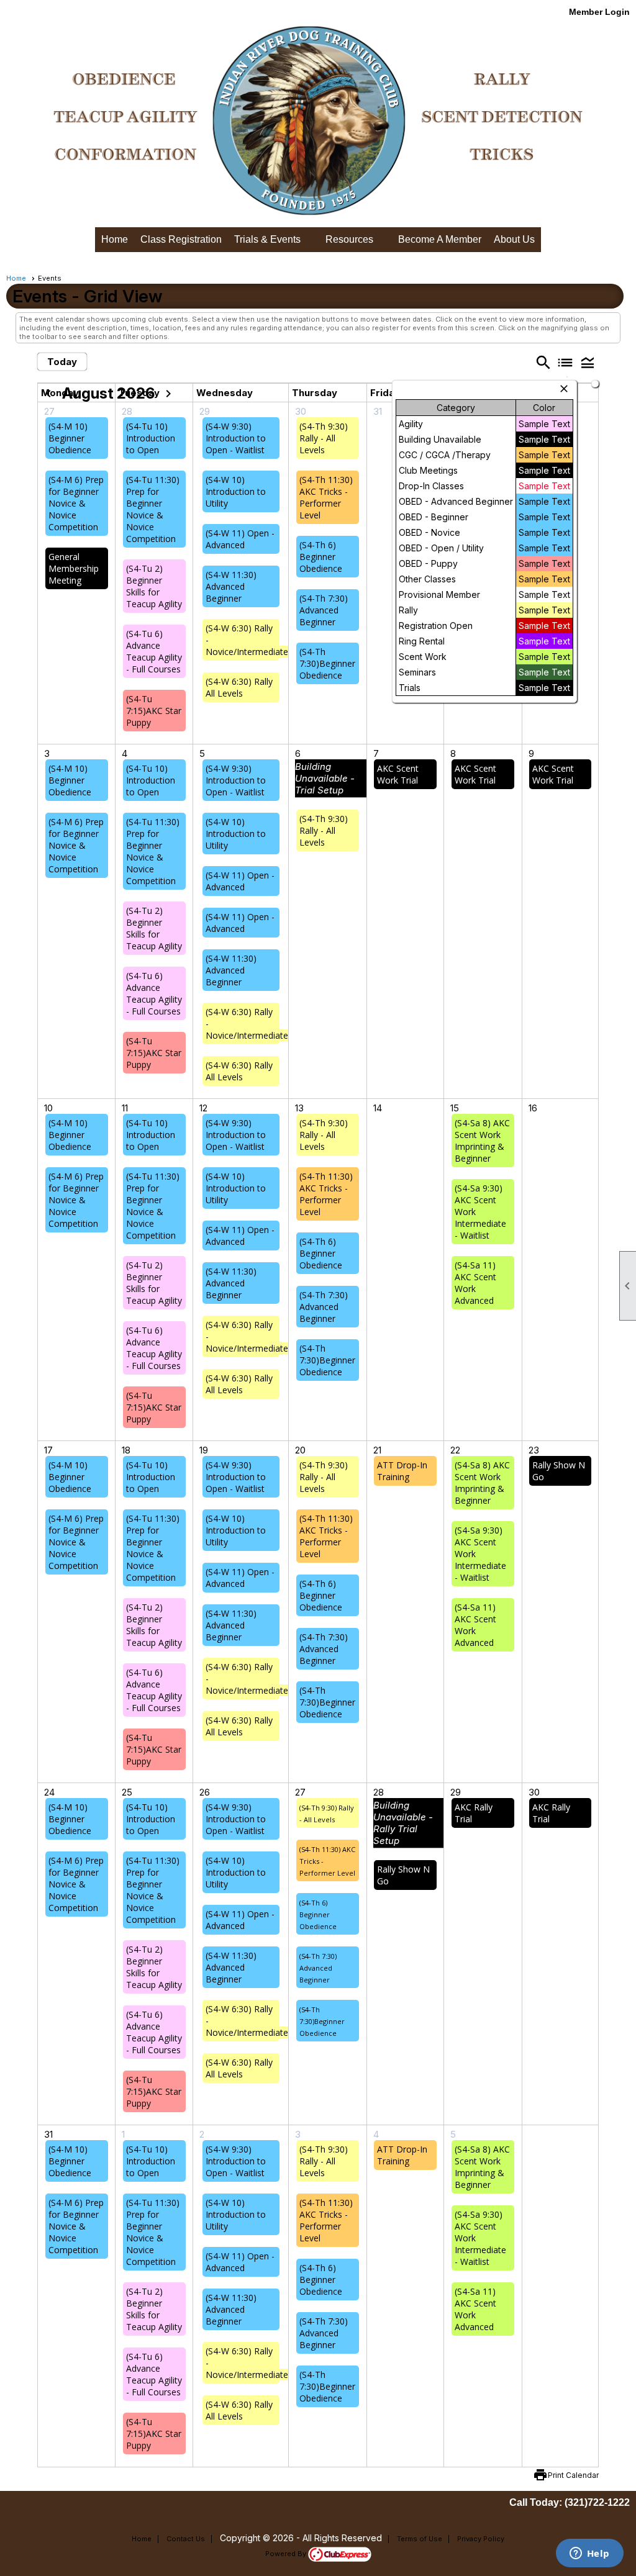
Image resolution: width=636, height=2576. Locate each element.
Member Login (599, 12)
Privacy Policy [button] (481, 2539)
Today (62, 362)
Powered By (287, 2554)
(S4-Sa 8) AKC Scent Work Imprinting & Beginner (482, 1141)
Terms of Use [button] (420, 2539)
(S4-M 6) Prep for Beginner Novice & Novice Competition (76, 503)
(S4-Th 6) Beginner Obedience (321, 557)
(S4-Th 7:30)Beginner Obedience (327, 663)
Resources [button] (349, 239)
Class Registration (181, 239)
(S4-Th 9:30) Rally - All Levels (324, 438)
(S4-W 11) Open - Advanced (240, 539)
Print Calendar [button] (573, 2475)
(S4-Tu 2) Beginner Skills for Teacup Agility (154, 586)
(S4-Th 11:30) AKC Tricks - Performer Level (326, 497)
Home (115, 239)
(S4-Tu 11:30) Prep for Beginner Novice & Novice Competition (153, 509)
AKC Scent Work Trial (398, 774)
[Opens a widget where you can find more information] (589, 2554)
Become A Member (440, 239)
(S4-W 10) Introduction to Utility (236, 491)
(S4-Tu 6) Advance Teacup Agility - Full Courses (154, 651)
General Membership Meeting (74, 568)
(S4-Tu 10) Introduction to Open (151, 438)
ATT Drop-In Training (402, 1471)
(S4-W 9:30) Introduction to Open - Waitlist (236, 438)
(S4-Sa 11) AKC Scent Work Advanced (475, 1283)
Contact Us (186, 2539)
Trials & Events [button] (267, 239)
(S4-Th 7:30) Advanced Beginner (324, 610)
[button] (588, 362)
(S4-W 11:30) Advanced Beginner (231, 586)
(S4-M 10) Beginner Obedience (70, 438)
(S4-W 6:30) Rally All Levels (239, 687)
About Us (514, 239)
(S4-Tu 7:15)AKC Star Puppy (154, 711)
